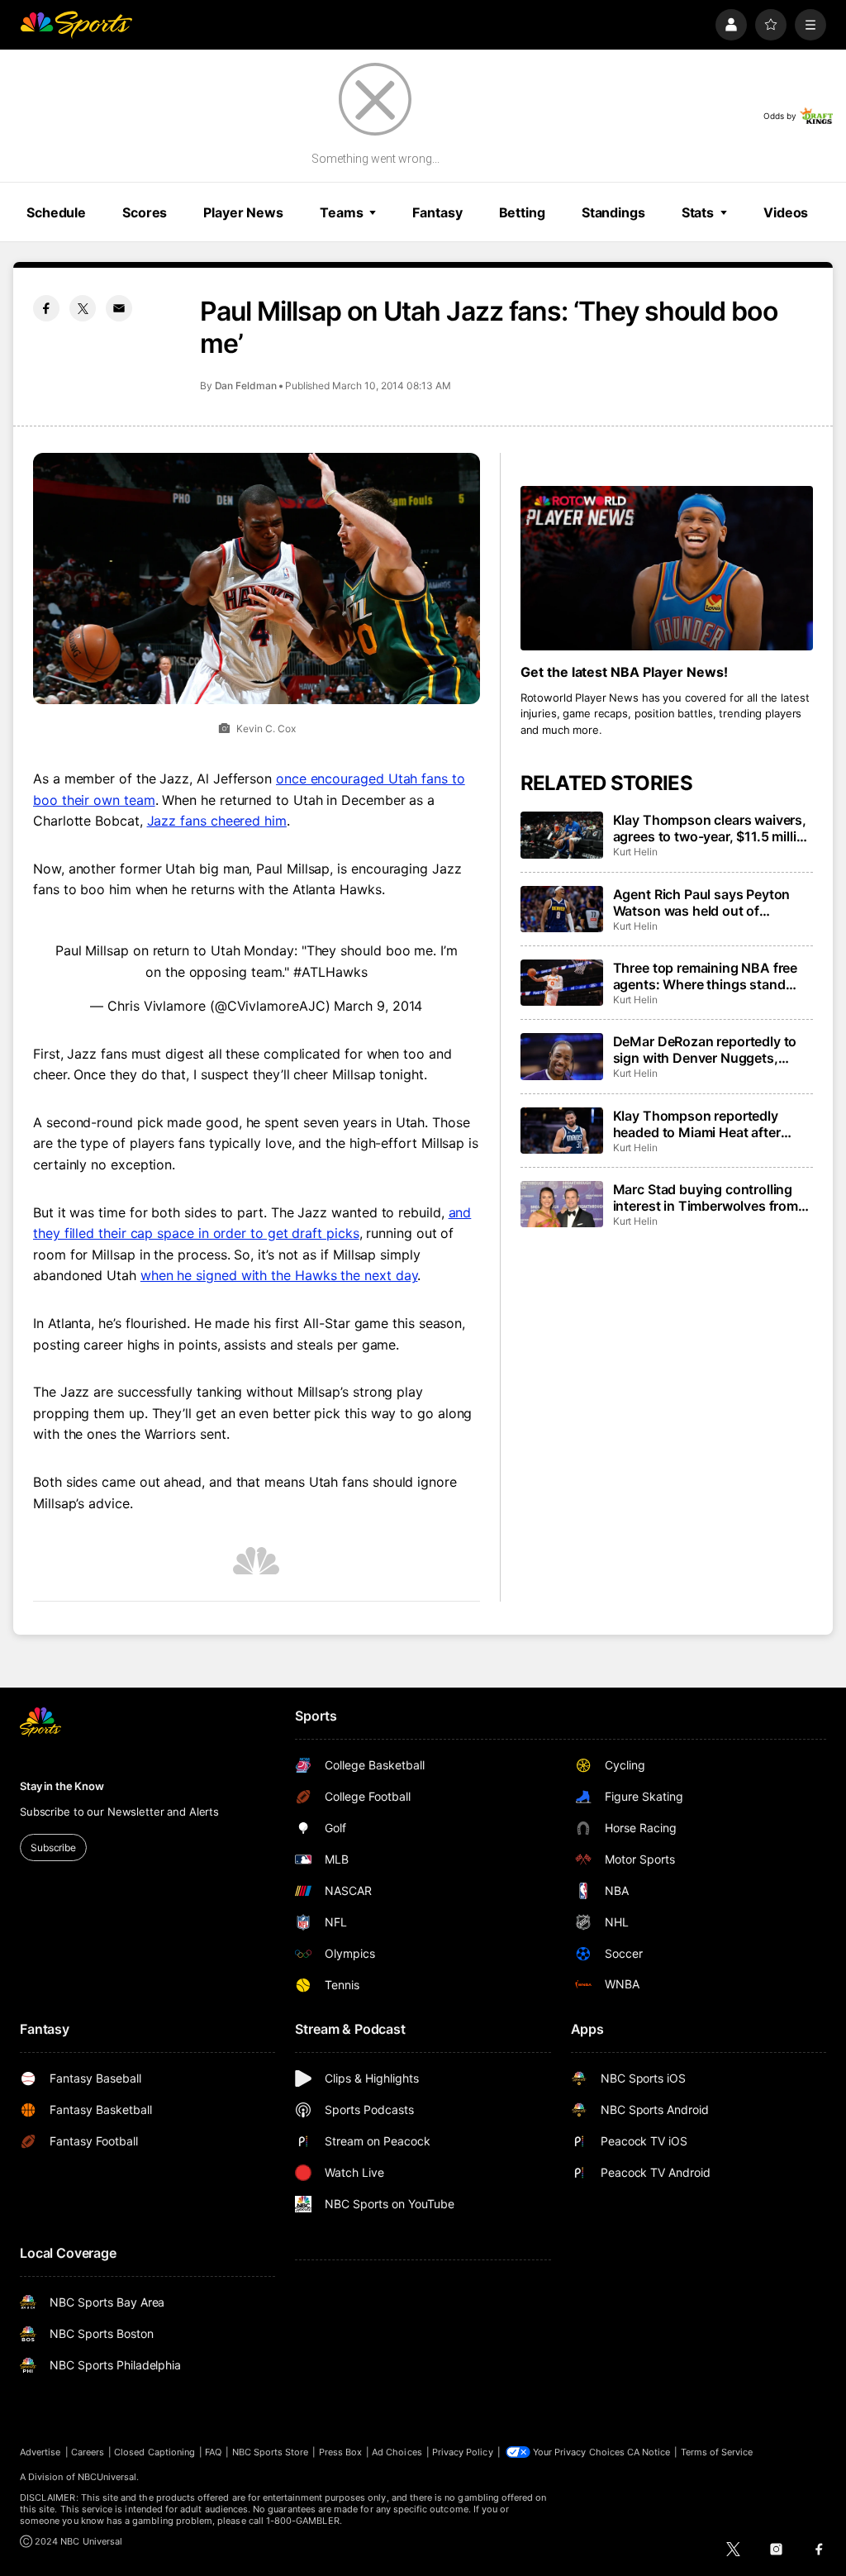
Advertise (40, 2452)
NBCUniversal (107, 2477)
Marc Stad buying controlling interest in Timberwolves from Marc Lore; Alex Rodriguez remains (706, 1198)
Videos (786, 212)
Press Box (341, 2452)
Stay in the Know (62, 1786)
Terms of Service (717, 2452)
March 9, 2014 (378, 1006)
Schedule (56, 212)
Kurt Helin (635, 852)
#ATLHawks (330, 972)
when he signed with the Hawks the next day (279, 1275)
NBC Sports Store (271, 2452)
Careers (88, 2452)
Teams (341, 212)
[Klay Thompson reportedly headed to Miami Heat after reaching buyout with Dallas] (562, 1131)
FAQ (213, 2452)
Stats (698, 212)
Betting (522, 212)
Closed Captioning (154, 2452)
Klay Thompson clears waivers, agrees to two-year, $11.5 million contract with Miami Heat (713, 828)
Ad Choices (397, 2452)
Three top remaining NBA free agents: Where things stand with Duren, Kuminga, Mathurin (710, 976)
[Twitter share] (83, 308)
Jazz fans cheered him (217, 821)
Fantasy (437, 212)
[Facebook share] (46, 308)
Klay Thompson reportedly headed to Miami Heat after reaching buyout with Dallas (700, 1124)
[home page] (76, 25)
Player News (243, 212)
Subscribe (53, 1847)
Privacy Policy (463, 2452)
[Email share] (119, 308)
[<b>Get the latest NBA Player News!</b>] (667, 568)
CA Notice (649, 2452)
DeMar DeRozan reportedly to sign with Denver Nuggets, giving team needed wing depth (710, 1050)
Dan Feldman (246, 386)
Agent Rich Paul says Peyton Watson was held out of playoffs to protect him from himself (702, 902)
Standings (613, 212)
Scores (145, 212)
